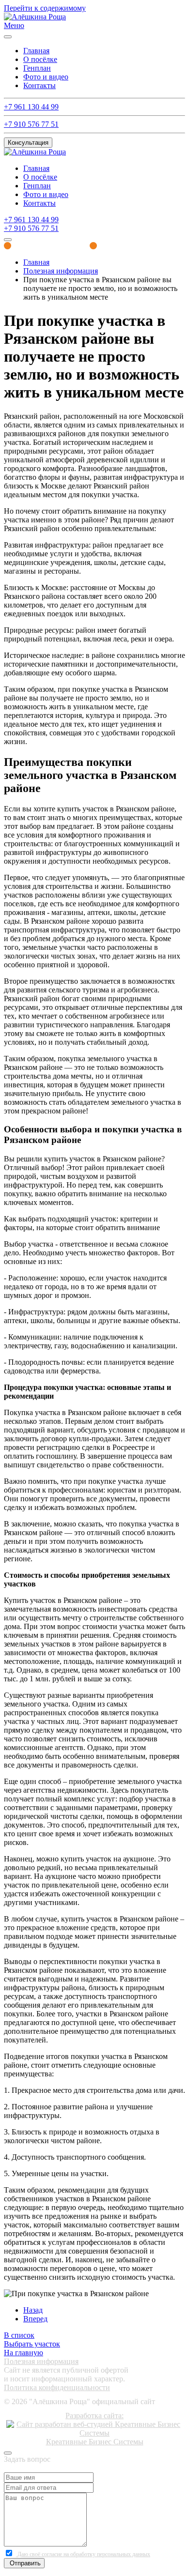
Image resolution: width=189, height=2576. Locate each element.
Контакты (39, 85)
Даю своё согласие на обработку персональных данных (83, 2554)
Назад (33, 2310)
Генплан (37, 68)
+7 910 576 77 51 (31, 124)
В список (19, 2335)
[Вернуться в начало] (35, 17)
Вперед (35, 2319)
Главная (36, 51)
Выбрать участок (32, 2344)
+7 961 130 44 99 (31, 107)
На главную (24, 2353)
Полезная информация (41, 2361)
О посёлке (40, 59)
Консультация (28, 143)
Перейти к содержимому (45, 8)
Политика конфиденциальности (57, 2387)
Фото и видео (46, 77)
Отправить (24, 2563)
